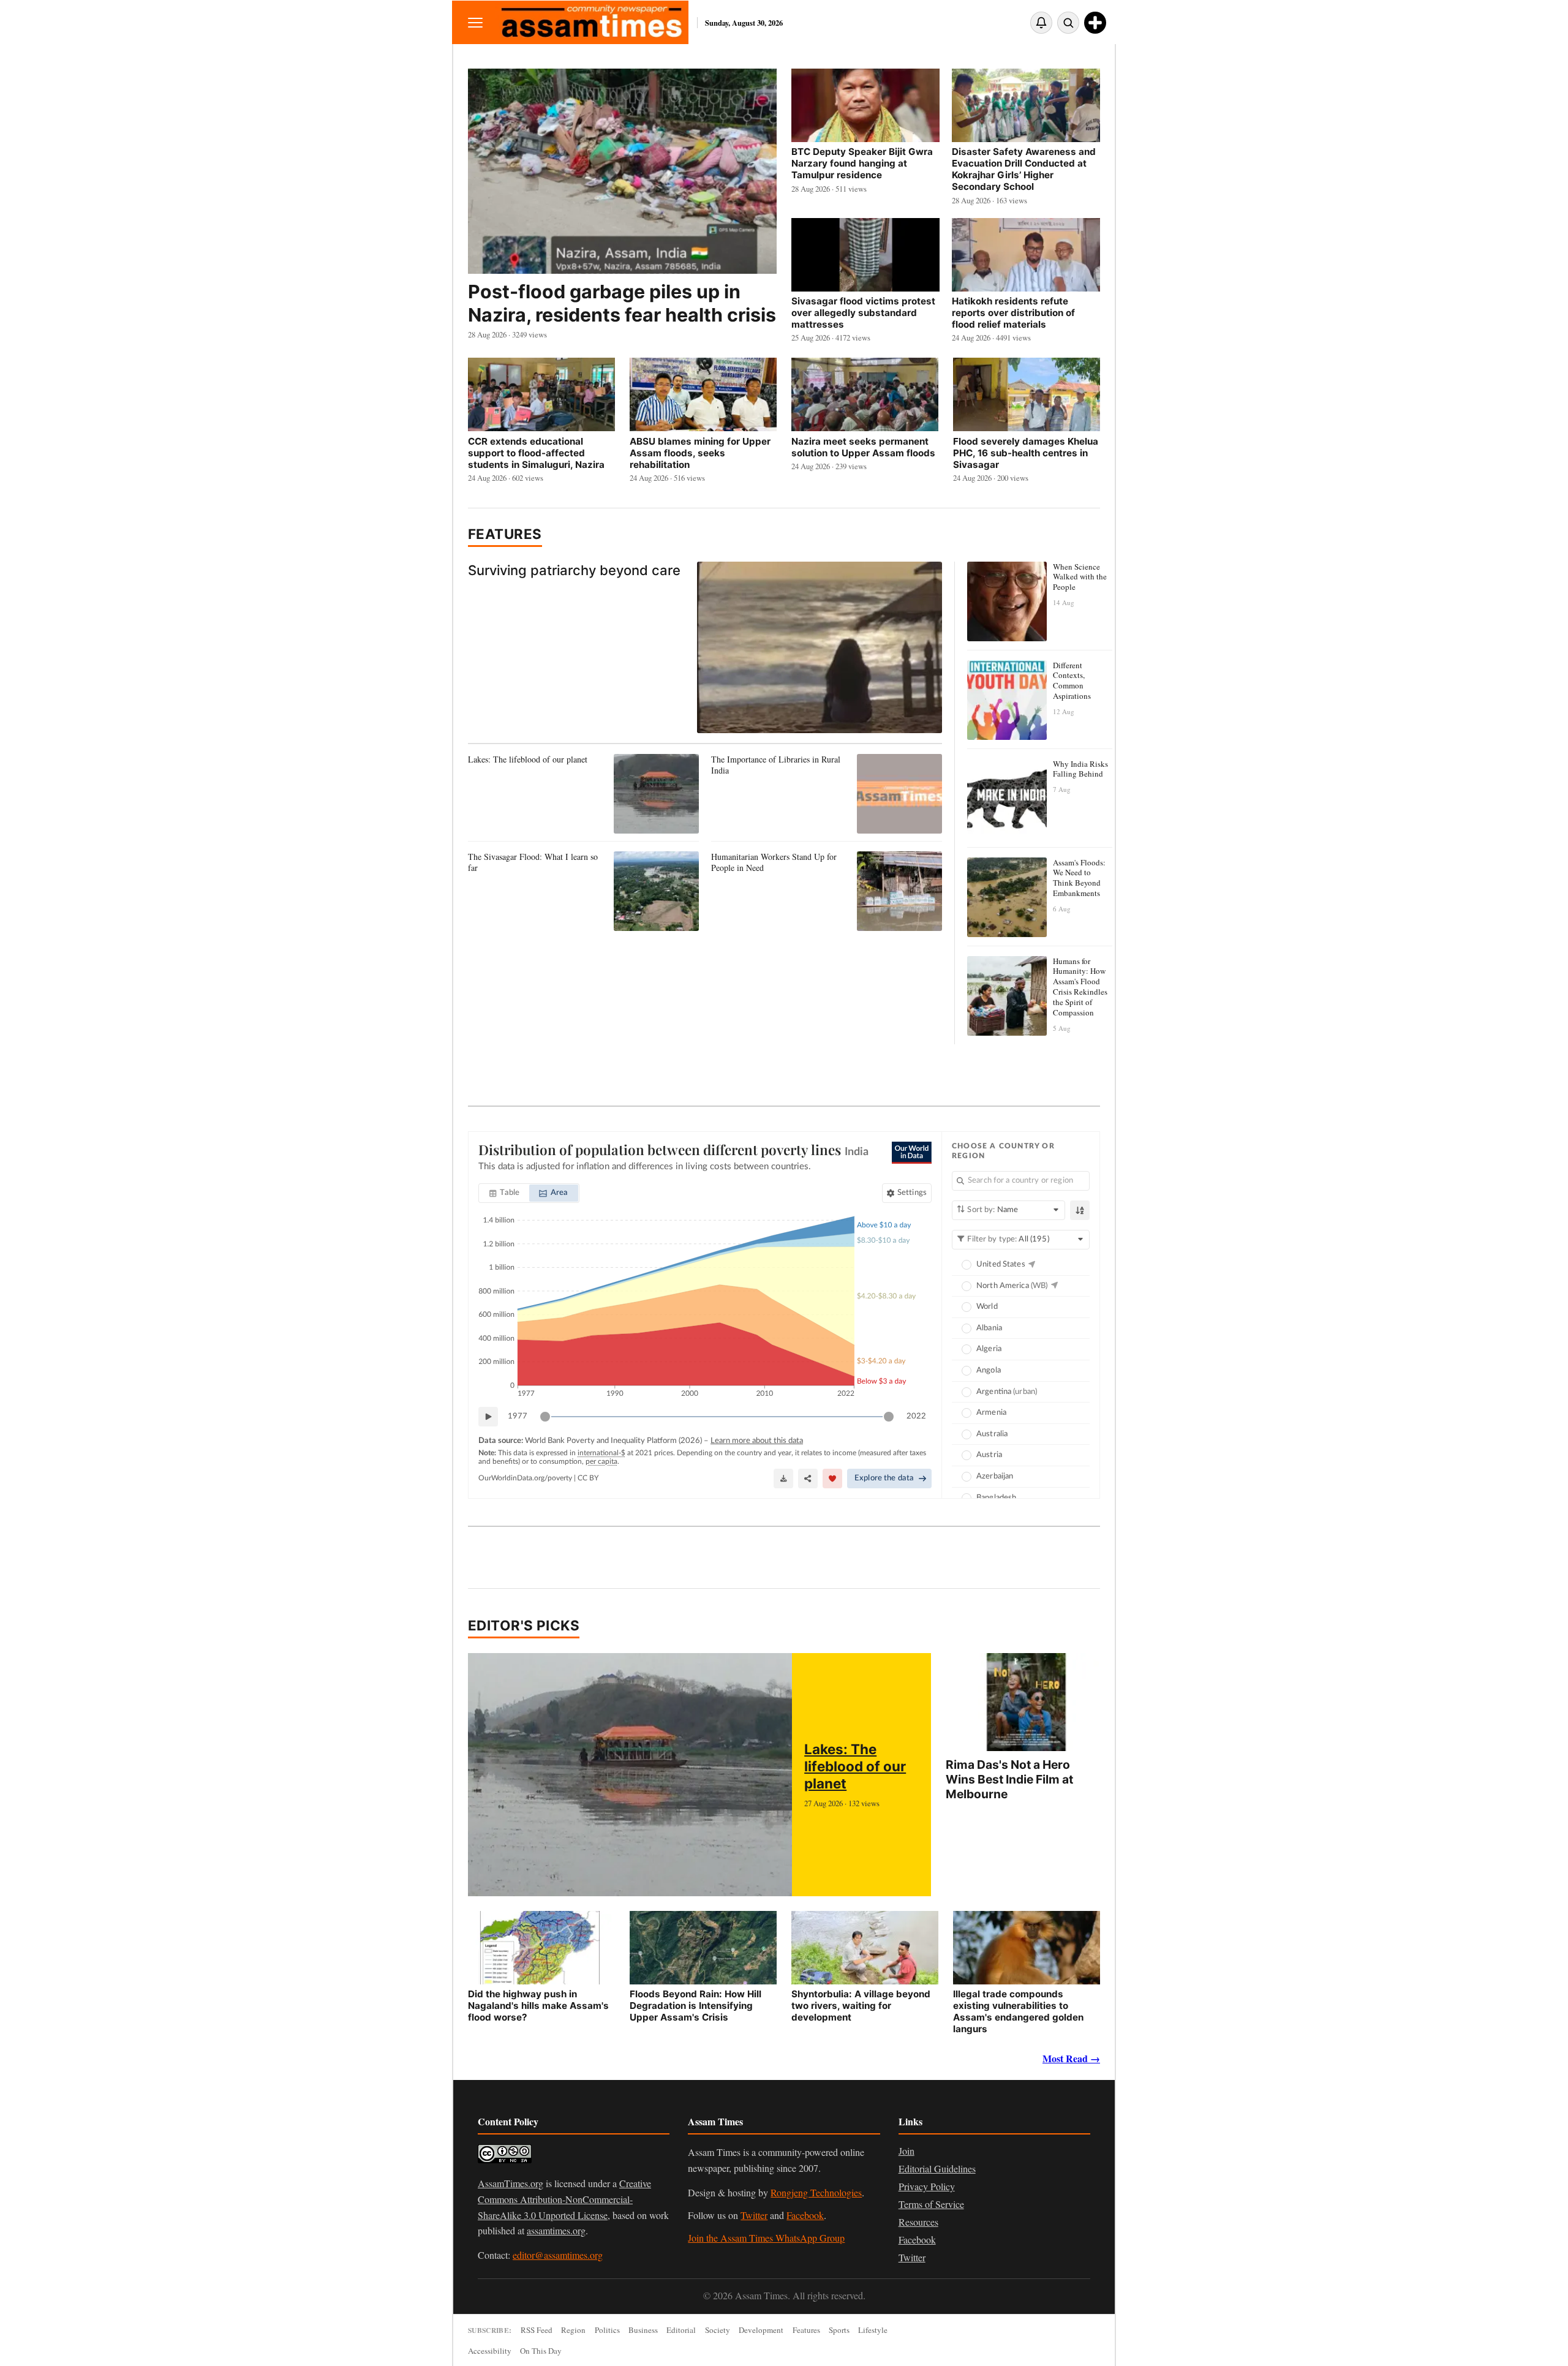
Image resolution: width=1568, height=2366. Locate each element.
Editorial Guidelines (937, 2168)
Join (907, 2151)
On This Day (541, 2351)
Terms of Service (931, 2204)
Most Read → (1071, 2058)
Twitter (754, 2215)
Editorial (681, 2330)
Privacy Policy (927, 2186)
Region (573, 2330)
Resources (918, 2222)
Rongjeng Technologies (816, 2192)
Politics (607, 2330)
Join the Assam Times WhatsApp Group (766, 2238)
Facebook (805, 2215)
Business (643, 2330)
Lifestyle (873, 2330)
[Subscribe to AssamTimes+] (1095, 23)
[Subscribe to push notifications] (1041, 23)
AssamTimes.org (511, 2183)
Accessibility (490, 2351)
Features (505, 534)
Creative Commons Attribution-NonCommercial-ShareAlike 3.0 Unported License (564, 2199)
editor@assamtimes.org (558, 2255)
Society (718, 2330)
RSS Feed (537, 2330)
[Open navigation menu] (475, 22)
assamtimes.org (556, 2230)
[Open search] (1068, 23)
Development (761, 2330)
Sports (839, 2330)
